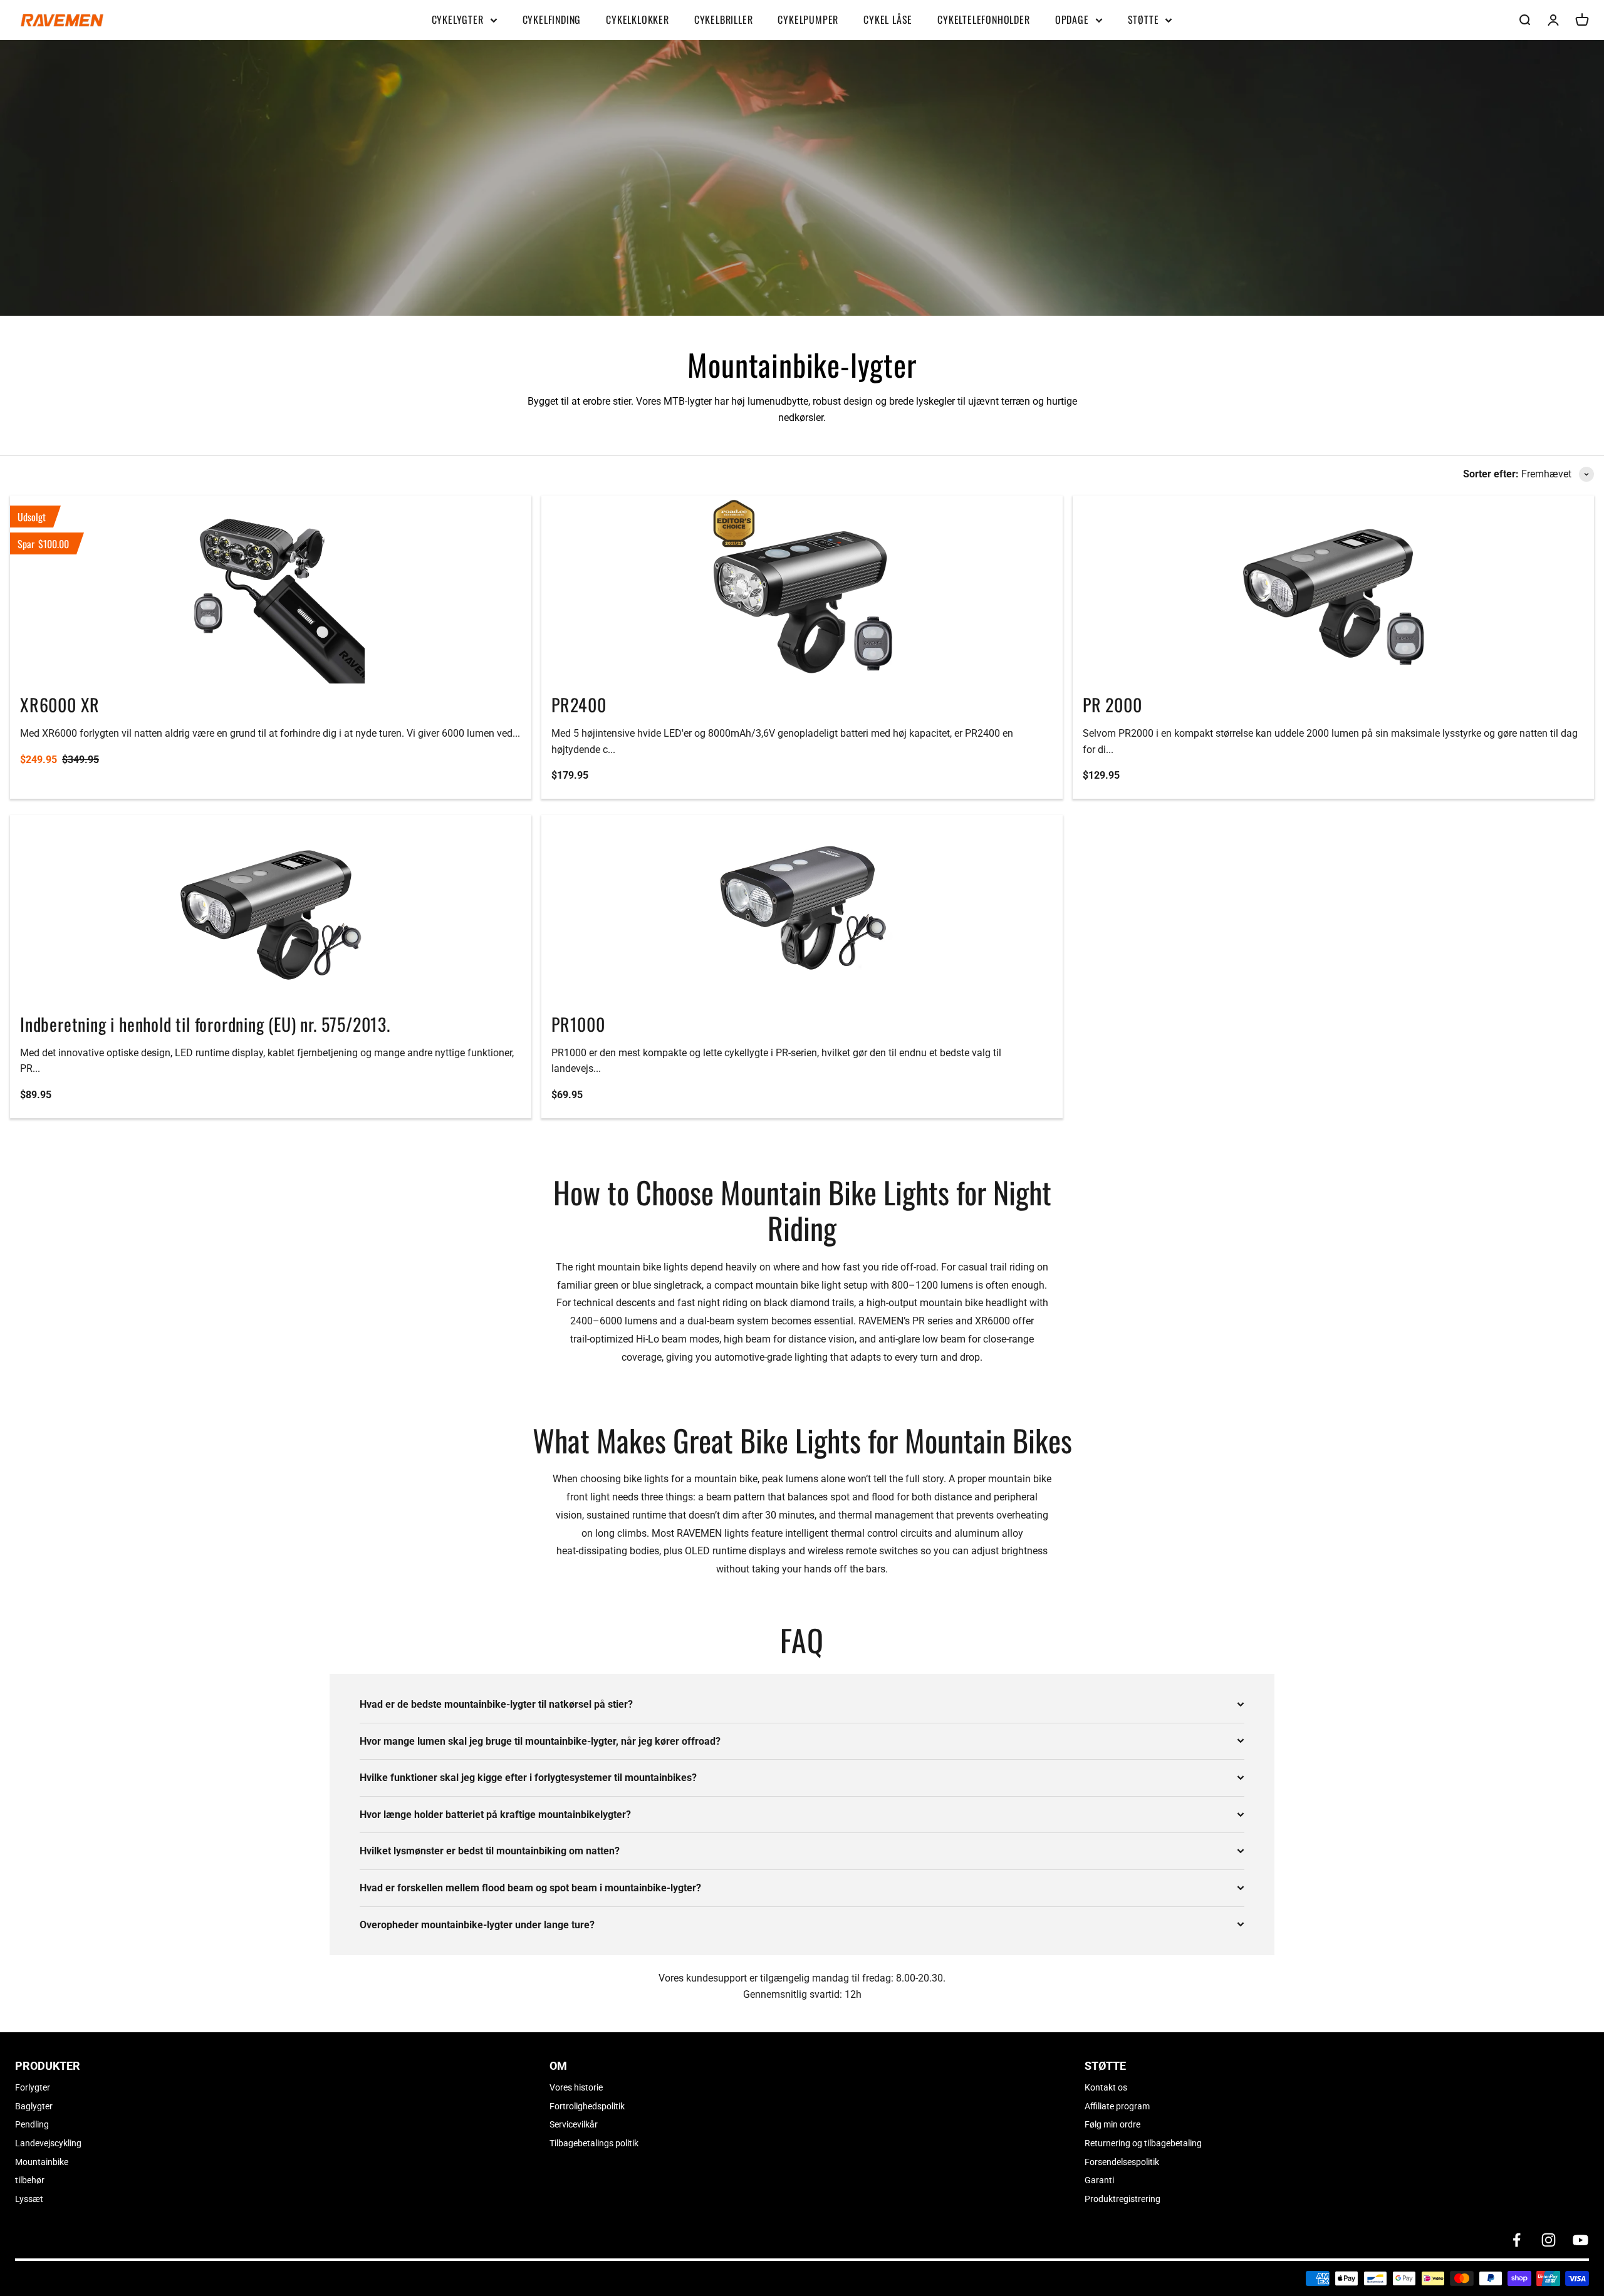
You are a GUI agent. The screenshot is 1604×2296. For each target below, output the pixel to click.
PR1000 (578, 1024)
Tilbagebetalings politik (594, 2143)
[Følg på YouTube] (1581, 2240)
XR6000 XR (60, 704)
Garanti (1099, 2180)
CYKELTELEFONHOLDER (983, 19)
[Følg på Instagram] (1549, 2240)
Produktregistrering (1122, 2199)
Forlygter (33, 2087)
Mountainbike (42, 2162)
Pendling (32, 2124)
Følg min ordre (1112, 2124)
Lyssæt (29, 2199)
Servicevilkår (574, 2124)
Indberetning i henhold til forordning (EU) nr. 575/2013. (205, 1024)
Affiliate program (1117, 2106)
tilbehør (30, 2180)
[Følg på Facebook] (1517, 2240)
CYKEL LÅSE (888, 19)
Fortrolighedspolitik (587, 2106)
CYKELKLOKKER (638, 19)
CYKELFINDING (552, 19)
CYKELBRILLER (724, 19)
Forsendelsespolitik (1122, 2162)
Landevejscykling (48, 2143)
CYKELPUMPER (808, 19)
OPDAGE (1072, 19)
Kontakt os (1106, 2087)
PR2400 (579, 704)
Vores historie (576, 2087)
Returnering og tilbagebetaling (1143, 2143)
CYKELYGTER (458, 19)
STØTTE (1143, 19)
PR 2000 (1112, 704)
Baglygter (34, 2106)
